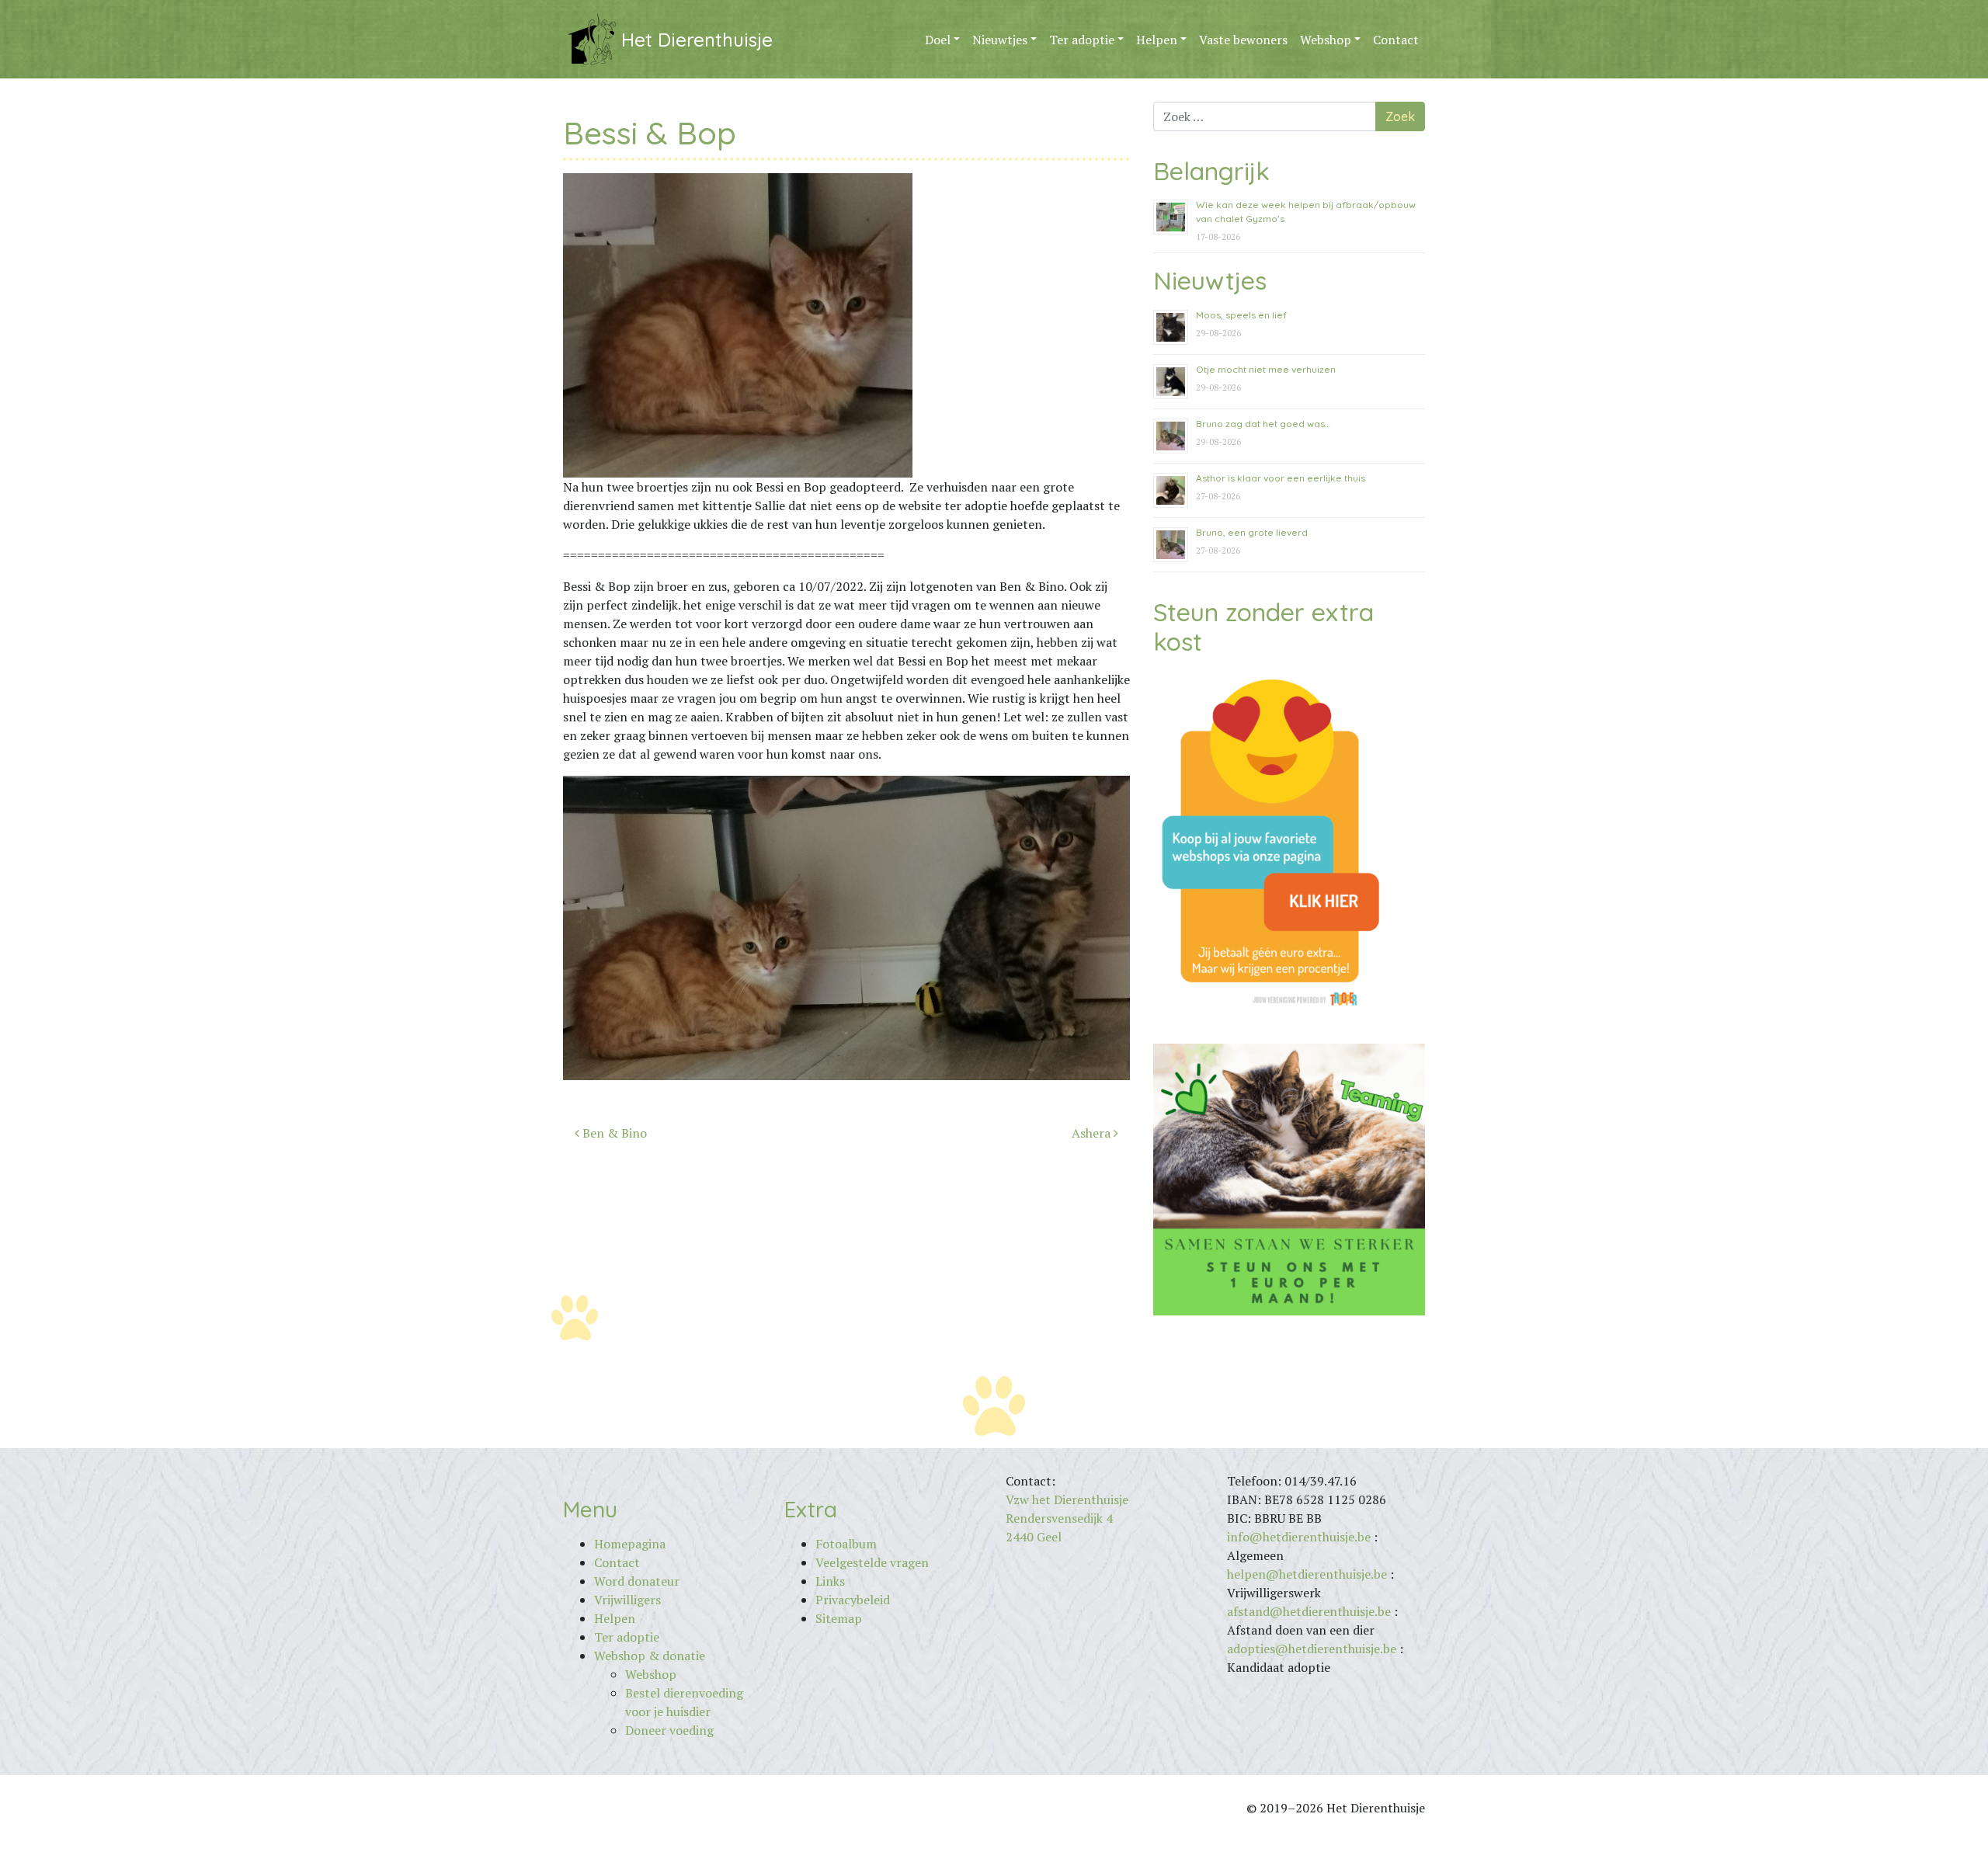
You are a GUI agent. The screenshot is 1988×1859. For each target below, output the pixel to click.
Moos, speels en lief (1241, 315)
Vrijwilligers (627, 1600)
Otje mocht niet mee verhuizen (1266, 369)
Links (830, 1581)
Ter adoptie (1082, 40)
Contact (1396, 40)
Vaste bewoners (1243, 40)
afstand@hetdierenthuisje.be (1309, 1611)
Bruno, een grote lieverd (1252, 532)
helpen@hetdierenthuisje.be (1307, 1574)
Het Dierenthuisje (697, 40)
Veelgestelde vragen (872, 1562)
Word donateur (637, 1581)
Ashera (1093, 1133)
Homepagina (630, 1544)
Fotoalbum (846, 1544)
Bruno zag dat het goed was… (1263, 424)
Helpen (1157, 40)
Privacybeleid (853, 1600)
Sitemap (839, 1618)
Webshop (1326, 40)
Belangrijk (1211, 171)
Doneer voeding (669, 1730)
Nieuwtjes (1000, 40)
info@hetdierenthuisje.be (1300, 1537)
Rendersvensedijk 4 (1059, 1518)
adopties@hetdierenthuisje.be (1312, 1649)
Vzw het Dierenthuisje (1067, 1499)
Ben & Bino (613, 1133)
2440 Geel (1034, 1537)
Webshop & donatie (650, 1656)
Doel (938, 40)
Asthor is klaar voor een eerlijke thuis (1281, 478)
